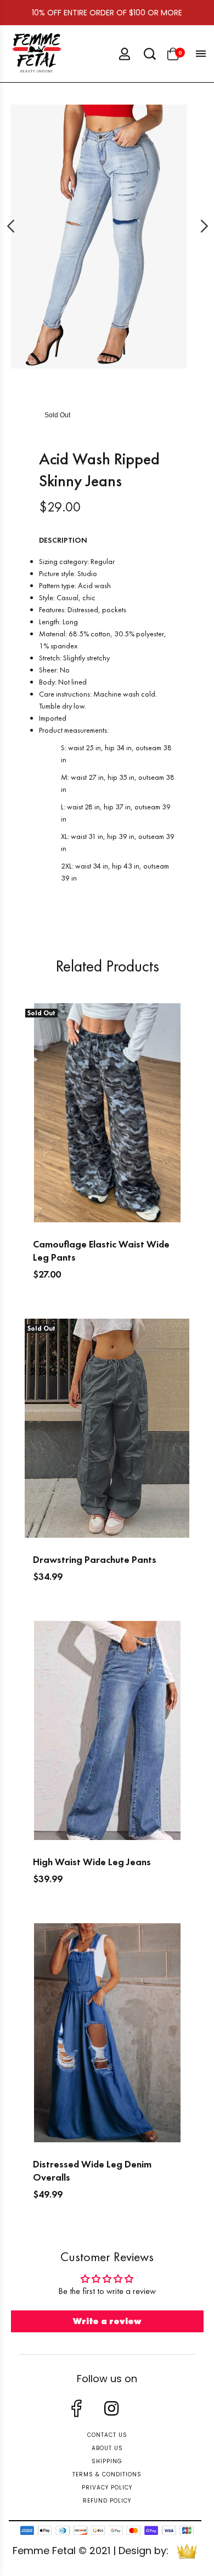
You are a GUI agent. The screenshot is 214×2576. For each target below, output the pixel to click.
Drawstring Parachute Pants (95, 1559)
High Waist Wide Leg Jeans (92, 1862)
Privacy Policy (107, 2488)
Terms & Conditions (107, 2474)
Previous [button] (21, 226)
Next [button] (193, 226)
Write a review (107, 2321)
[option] (99, 237)
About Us (107, 2448)
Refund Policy (107, 2501)
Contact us (107, 2435)
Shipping (107, 2461)
